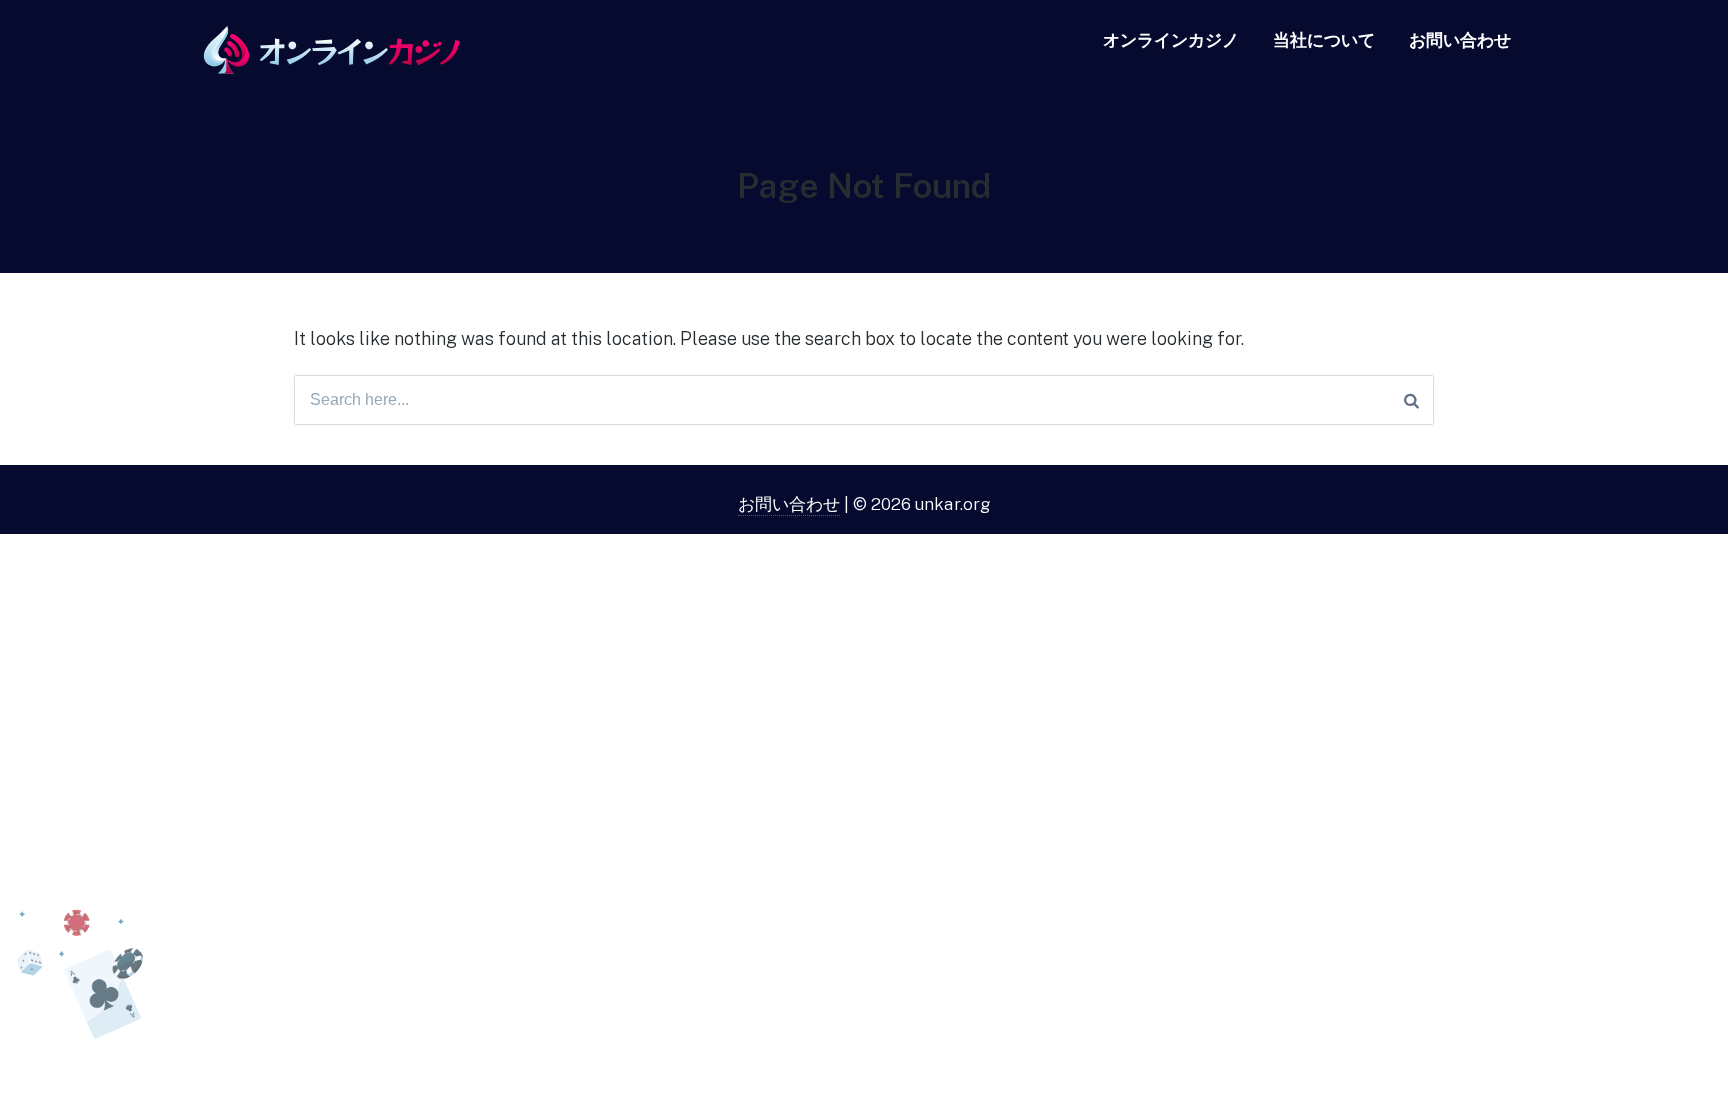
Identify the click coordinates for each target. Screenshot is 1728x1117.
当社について (1324, 40)
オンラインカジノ (1171, 40)
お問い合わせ (1460, 40)
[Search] (1411, 400)
